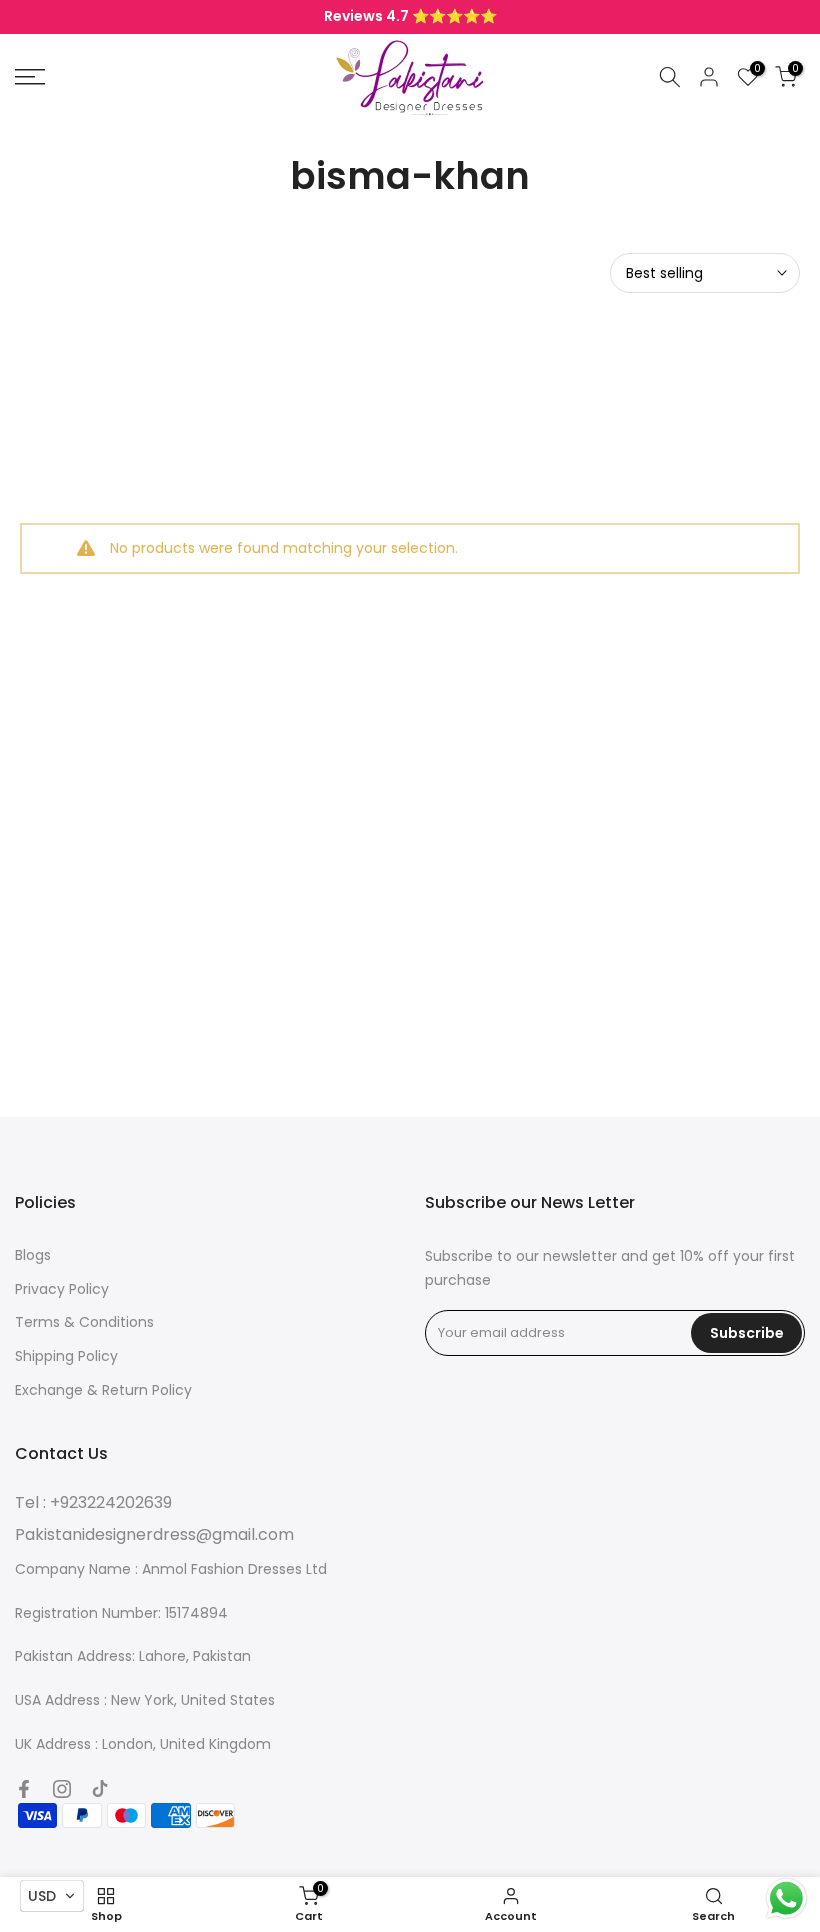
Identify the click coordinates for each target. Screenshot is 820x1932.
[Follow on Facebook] (24, 1789)
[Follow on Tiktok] (100, 1789)
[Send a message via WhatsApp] (786, 1898)
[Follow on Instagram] (62, 1789)
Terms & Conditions (84, 1322)
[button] (52, 1896)
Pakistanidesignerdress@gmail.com (154, 1534)
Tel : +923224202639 (93, 1502)
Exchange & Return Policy (103, 1390)
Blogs (33, 1255)
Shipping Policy (66, 1356)
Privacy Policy (62, 1289)
